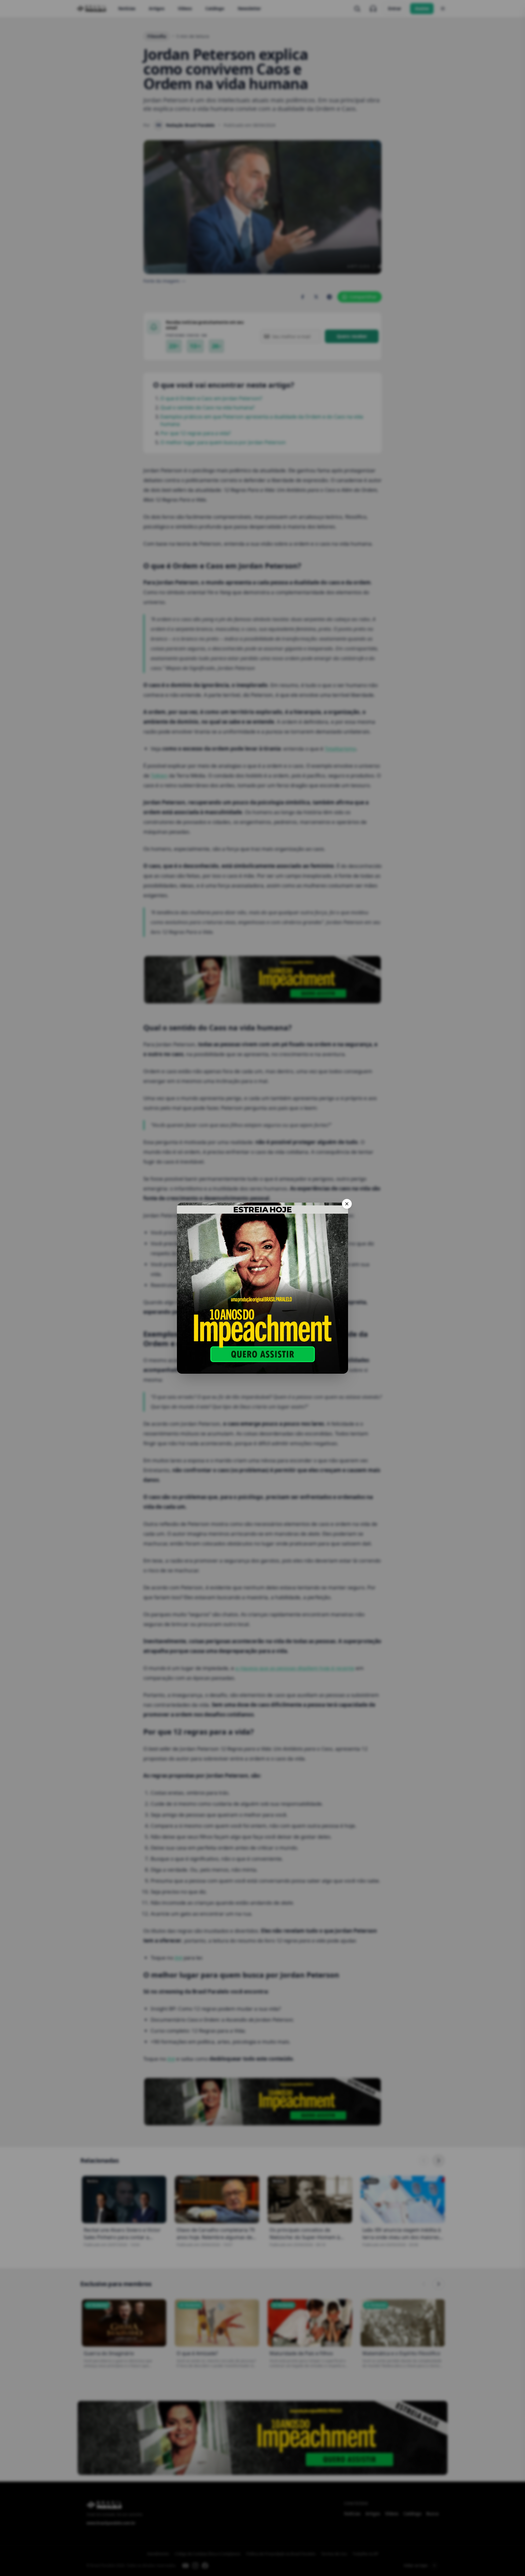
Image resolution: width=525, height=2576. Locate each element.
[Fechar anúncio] (347, 1204)
